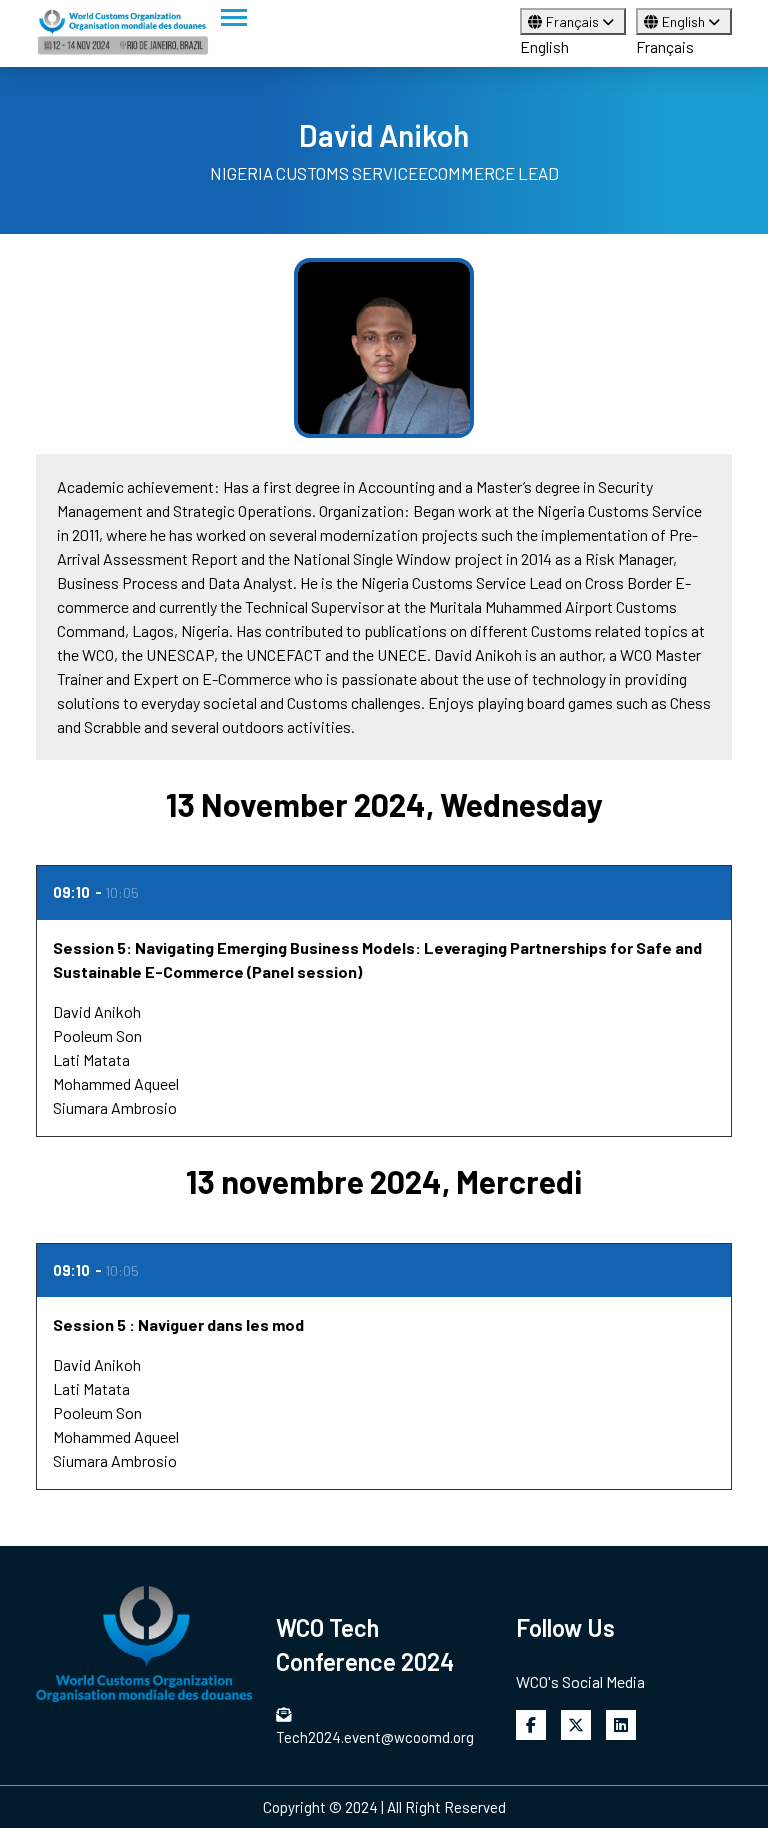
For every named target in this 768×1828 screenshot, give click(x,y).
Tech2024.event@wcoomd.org (375, 1737)
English (544, 46)
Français (574, 21)
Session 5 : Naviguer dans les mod (178, 1324)
